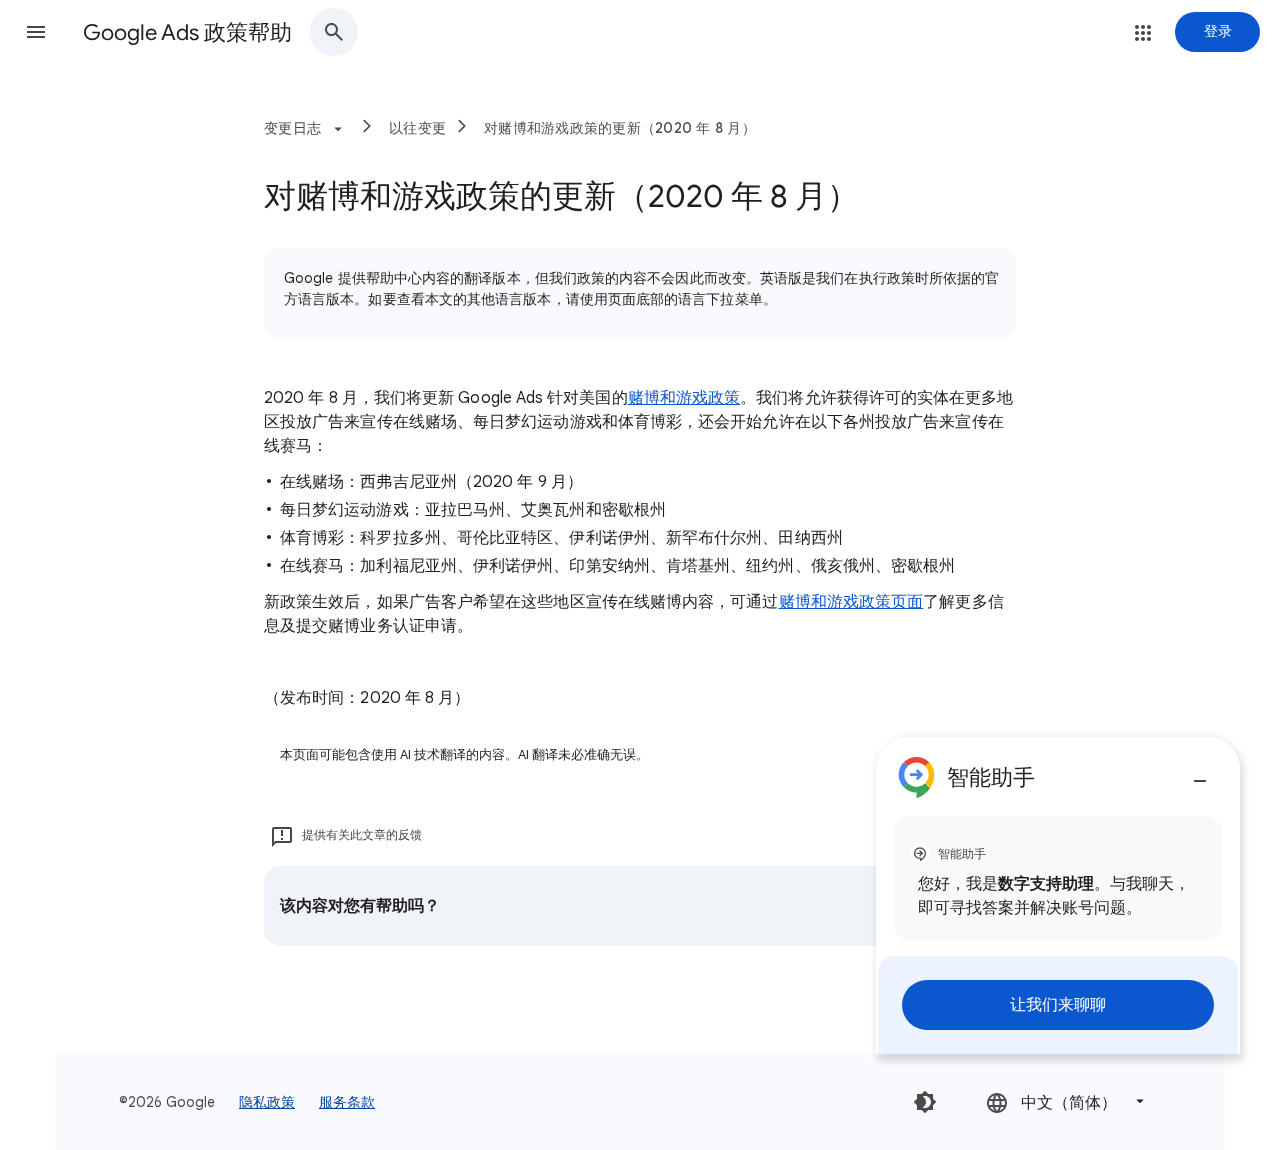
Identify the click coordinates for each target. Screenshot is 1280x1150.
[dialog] (1058, 895)
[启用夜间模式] (925, 1102)
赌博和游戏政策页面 (851, 602)
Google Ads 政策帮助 (187, 32)
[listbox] (1067, 1101)
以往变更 (417, 128)
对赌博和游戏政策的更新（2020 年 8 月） (620, 128)
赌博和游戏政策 (684, 398)
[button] (36, 32)
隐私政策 (267, 1102)
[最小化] (1200, 773)
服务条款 (347, 1102)
